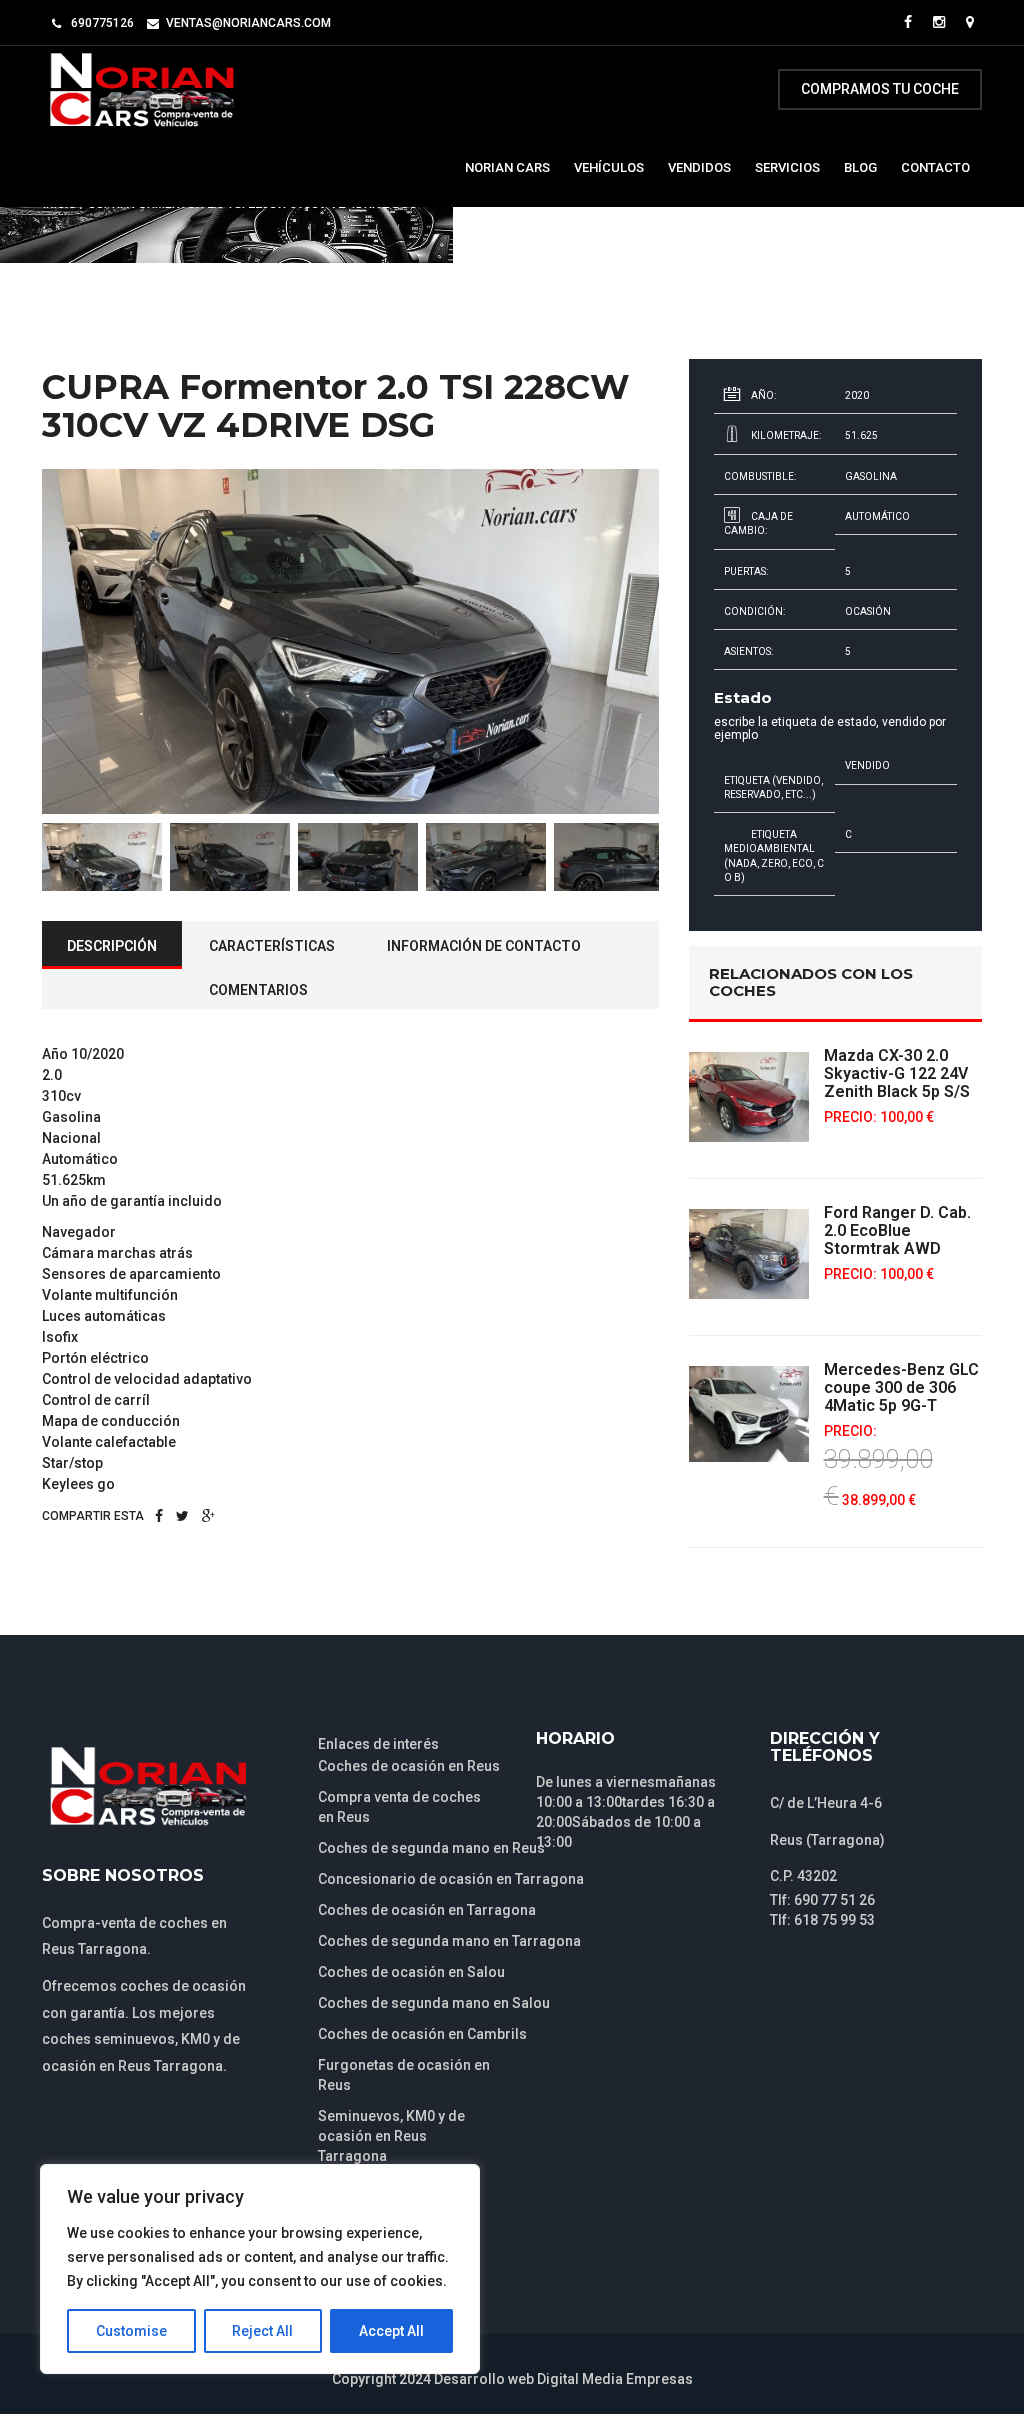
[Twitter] (182, 1516)
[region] (260, 2269)
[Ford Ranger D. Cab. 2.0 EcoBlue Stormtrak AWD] (749, 1254)
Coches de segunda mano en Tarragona (449, 1941)
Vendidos (699, 167)
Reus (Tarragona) (827, 1840)
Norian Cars (507, 167)
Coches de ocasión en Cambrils (422, 2034)
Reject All (262, 2331)
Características (272, 946)
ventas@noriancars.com (248, 23)
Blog (860, 167)
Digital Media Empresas (615, 2379)
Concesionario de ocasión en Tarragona (451, 1879)
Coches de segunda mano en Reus (431, 1848)
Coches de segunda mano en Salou (434, 2003)
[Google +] (208, 1516)
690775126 (102, 23)
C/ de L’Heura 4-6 (826, 1803)
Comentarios (258, 990)
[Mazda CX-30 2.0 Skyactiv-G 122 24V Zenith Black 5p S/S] (749, 1097)
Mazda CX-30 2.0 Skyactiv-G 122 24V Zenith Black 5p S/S (897, 1073)
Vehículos (609, 167)
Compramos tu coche (880, 89)
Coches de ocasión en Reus (409, 1766)
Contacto (935, 167)
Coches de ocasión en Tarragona (427, 1910)
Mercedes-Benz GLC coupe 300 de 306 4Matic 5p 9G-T (901, 1387)
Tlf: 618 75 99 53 (822, 1920)
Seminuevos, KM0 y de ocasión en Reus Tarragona (391, 2136)
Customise (131, 2331)
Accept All (391, 2331)
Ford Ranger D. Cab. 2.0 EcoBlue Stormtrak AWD (897, 1230)
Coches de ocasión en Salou (411, 1972)
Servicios (787, 167)
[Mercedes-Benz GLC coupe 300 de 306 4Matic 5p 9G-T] (749, 1413)
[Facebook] (159, 1516)
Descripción (112, 946)
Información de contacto (484, 946)
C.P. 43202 (803, 1876)
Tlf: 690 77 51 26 (822, 1900)
